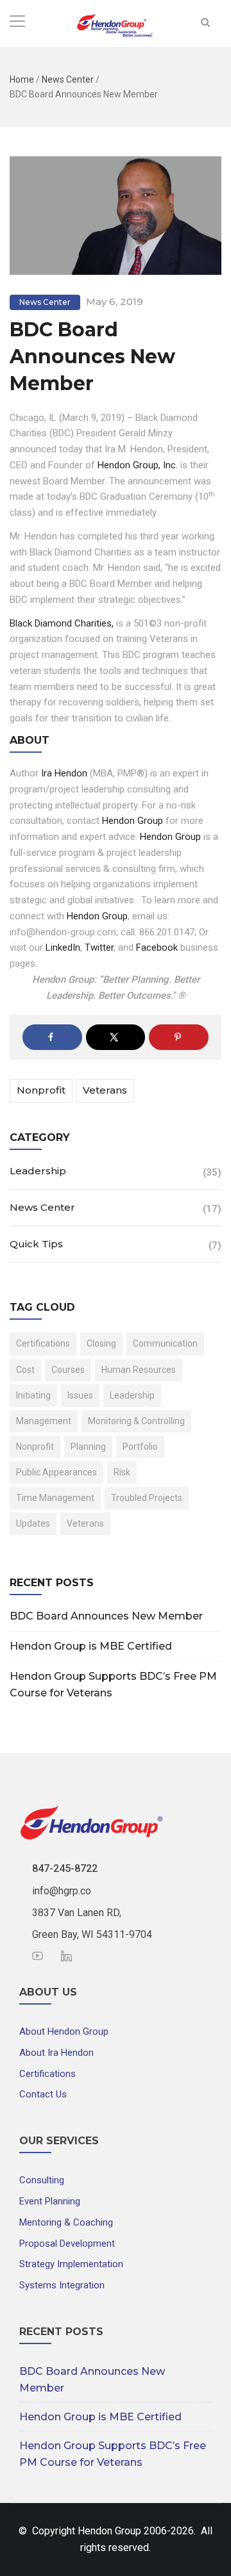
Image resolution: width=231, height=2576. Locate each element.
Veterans (105, 1090)
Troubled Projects (147, 1498)
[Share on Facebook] (52, 1037)
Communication (165, 1343)
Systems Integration (62, 2285)
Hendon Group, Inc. (138, 465)
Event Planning (50, 2201)
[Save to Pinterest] (179, 1037)
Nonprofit (41, 1090)
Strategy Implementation (71, 2264)
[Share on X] (116, 1037)
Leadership (38, 1171)
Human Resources (139, 1370)
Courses (68, 1370)
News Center (68, 79)
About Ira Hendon (56, 2053)
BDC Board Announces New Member (106, 1616)
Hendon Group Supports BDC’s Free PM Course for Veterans (113, 1685)
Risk (122, 1472)
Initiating (33, 1395)
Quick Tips (36, 1244)
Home (22, 79)
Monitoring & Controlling (136, 1421)
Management (44, 1421)
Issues (80, 1395)
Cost (25, 1370)
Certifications (43, 1343)
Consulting (42, 2180)
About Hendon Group (64, 2031)
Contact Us (43, 2094)
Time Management (55, 1498)
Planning (88, 1447)
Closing (101, 1343)
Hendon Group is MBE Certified (91, 1646)
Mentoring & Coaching (66, 2222)
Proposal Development (67, 2244)
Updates (33, 1523)
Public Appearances (56, 1472)
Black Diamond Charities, (62, 623)
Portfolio (140, 1447)
